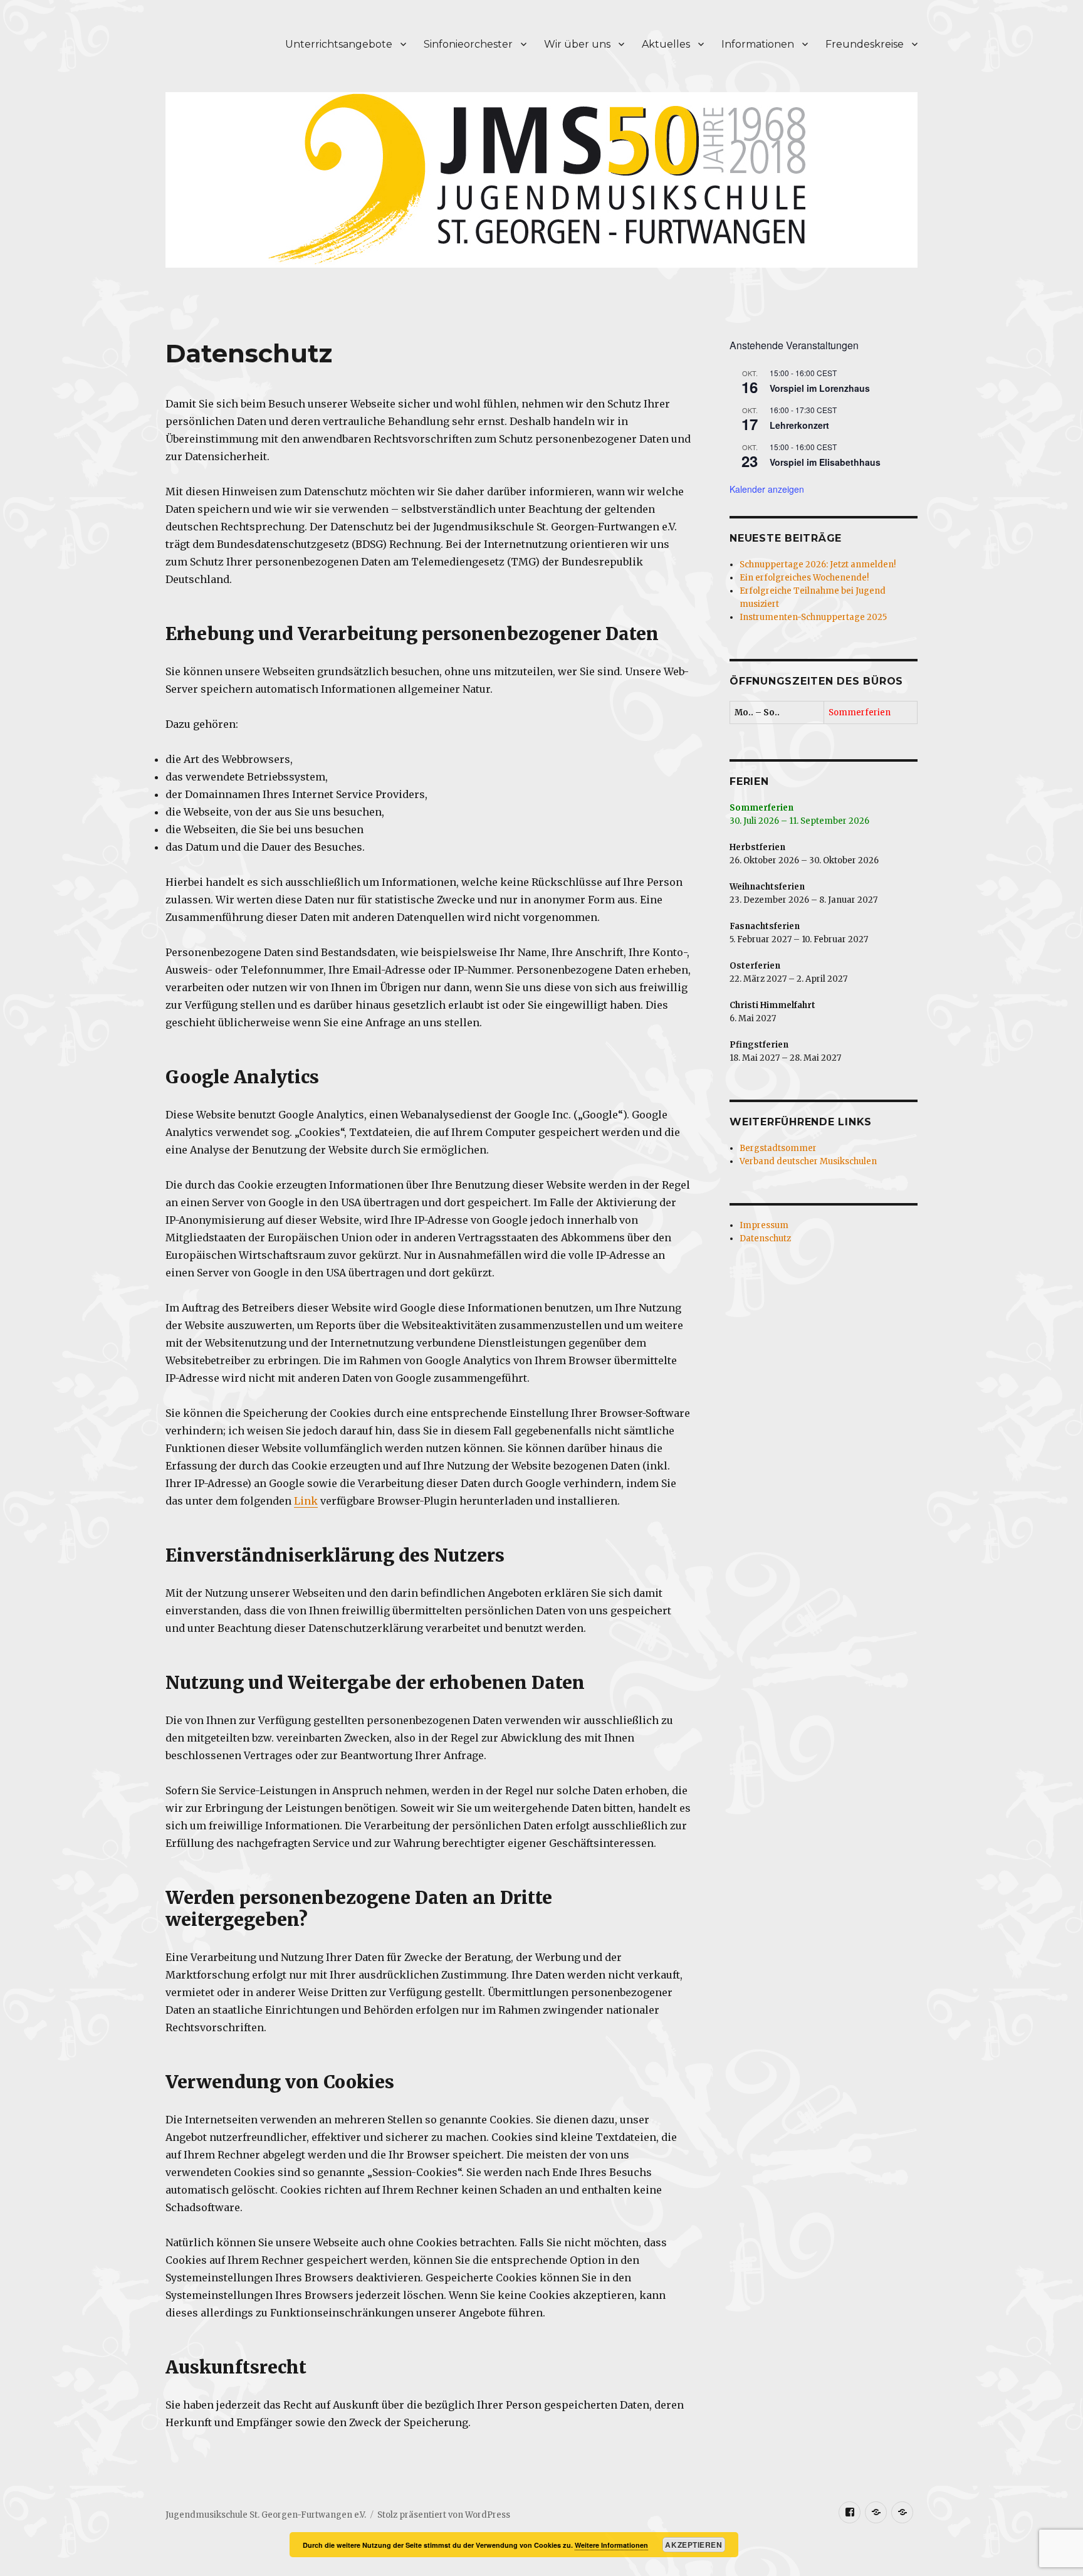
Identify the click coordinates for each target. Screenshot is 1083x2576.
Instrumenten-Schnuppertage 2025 (813, 617)
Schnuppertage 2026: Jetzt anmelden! (818, 565)
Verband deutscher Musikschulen (808, 1161)
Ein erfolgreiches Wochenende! (804, 578)
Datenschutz (765, 1238)
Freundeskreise (865, 44)
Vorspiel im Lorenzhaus (820, 388)
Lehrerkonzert (799, 425)
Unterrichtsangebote (339, 44)
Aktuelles (666, 44)
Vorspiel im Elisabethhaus (825, 462)
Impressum (764, 1225)
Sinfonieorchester (468, 44)
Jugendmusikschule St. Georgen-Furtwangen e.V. (266, 2515)
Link (306, 1501)
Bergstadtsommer (778, 1148)
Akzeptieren (693, 2545)
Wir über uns (577, 44)
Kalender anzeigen (767, 489)
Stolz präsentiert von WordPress (444, 2515)
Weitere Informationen (611, 2545)
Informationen (758, 44)
